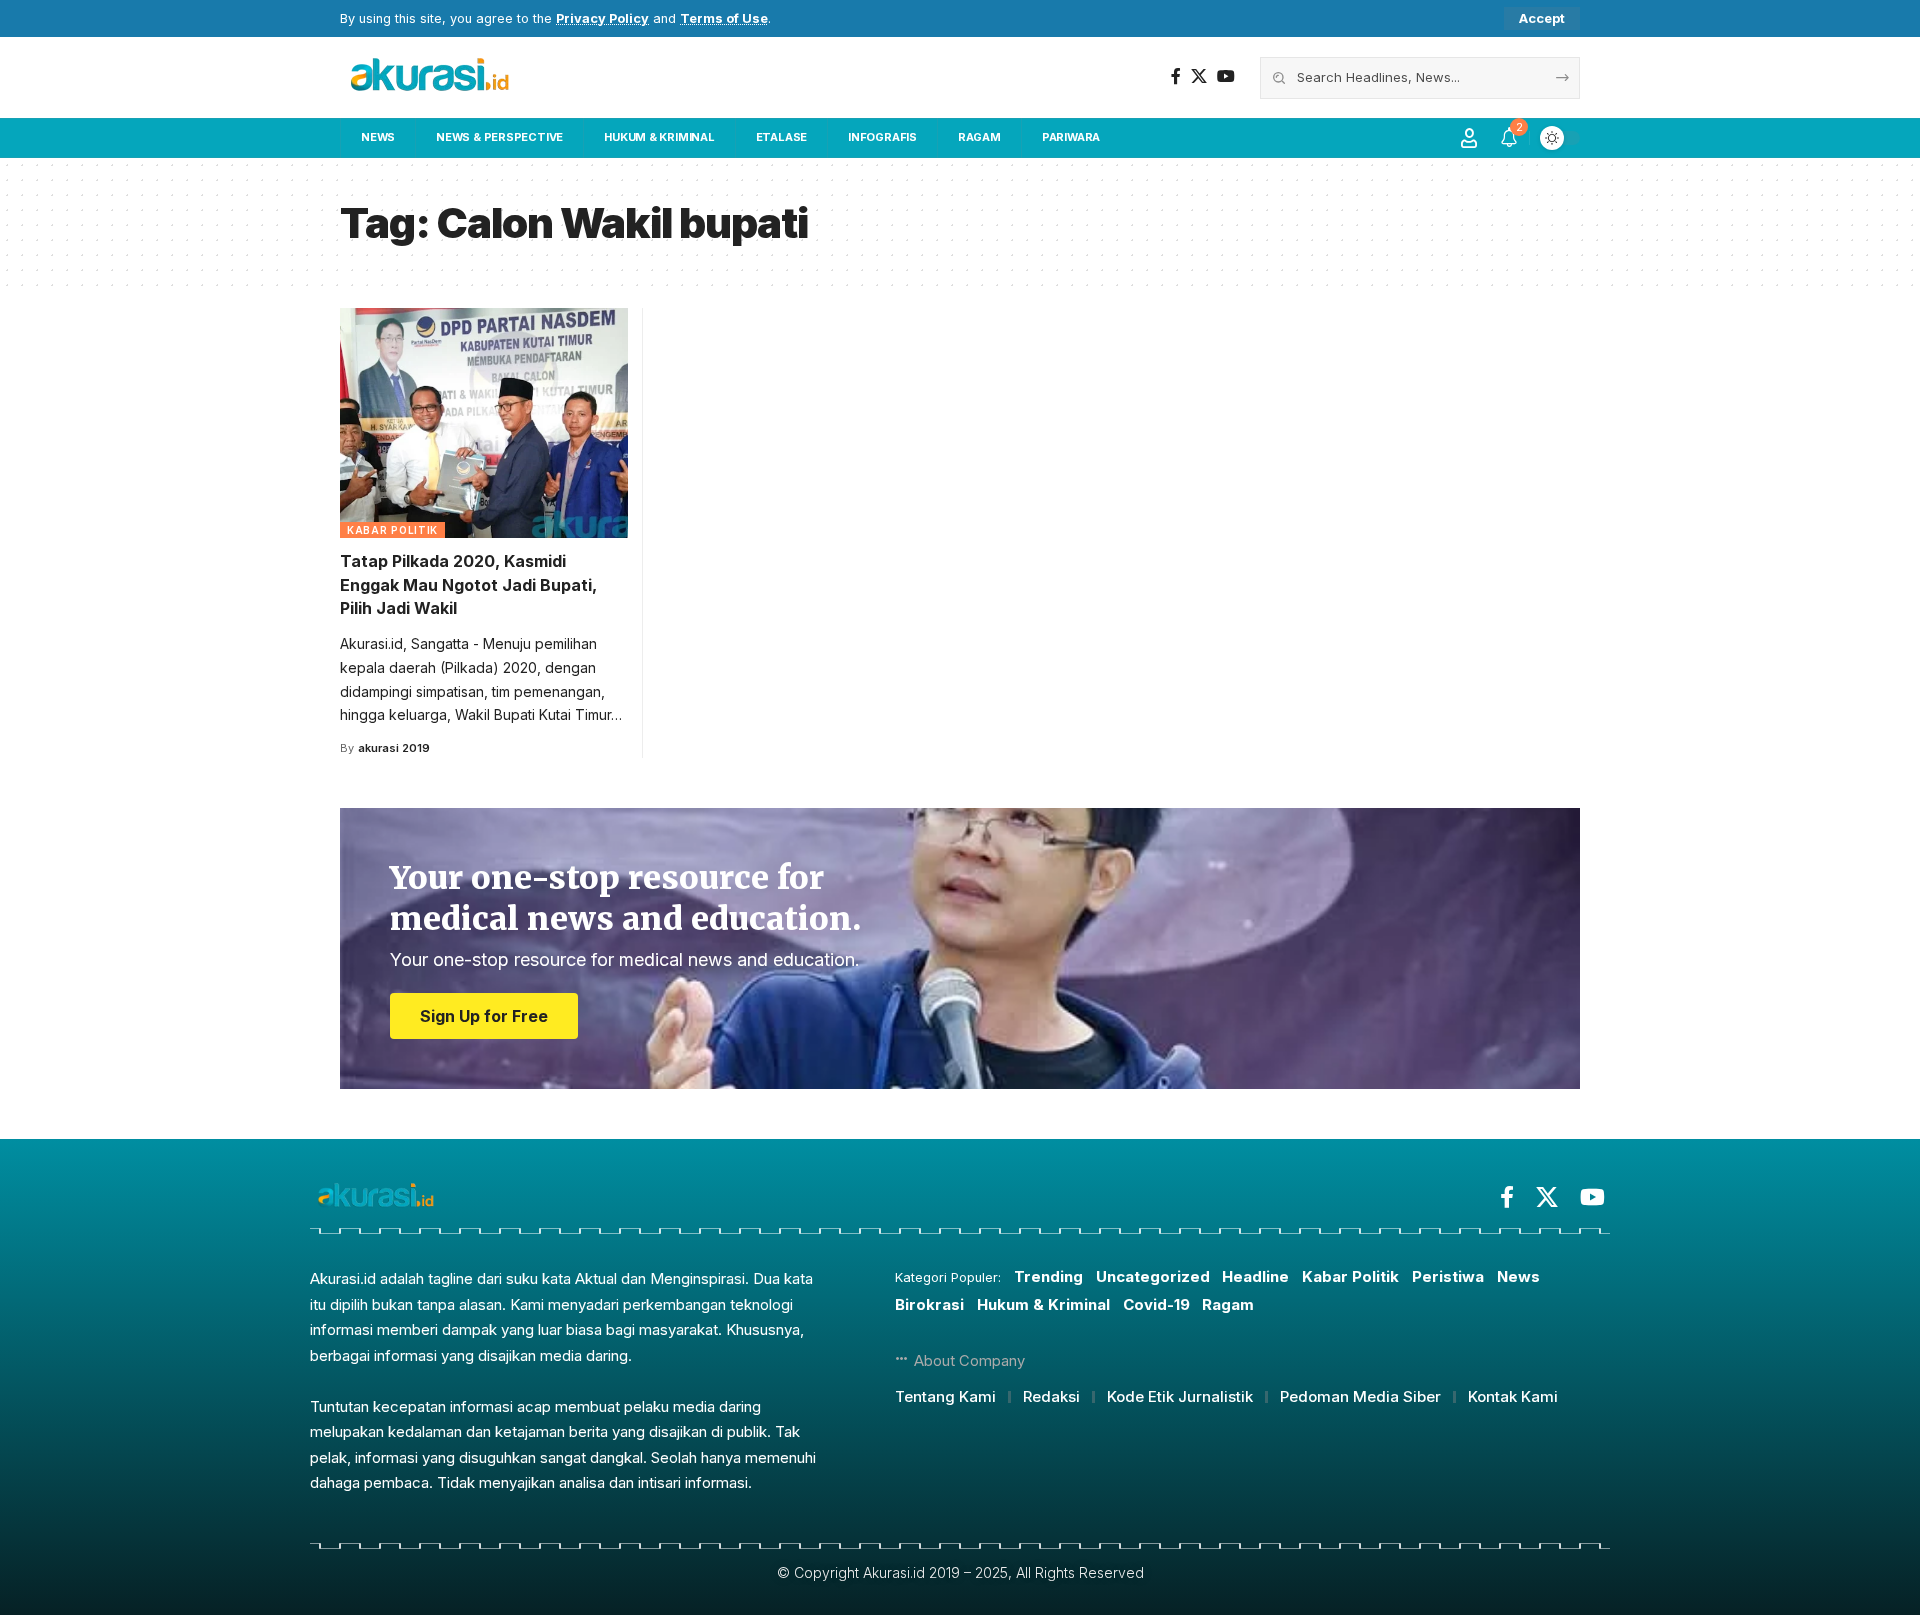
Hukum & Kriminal (1043, 1304)
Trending (1048, 1276)
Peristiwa (1448, 1276)
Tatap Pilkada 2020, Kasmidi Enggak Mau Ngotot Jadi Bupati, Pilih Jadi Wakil (468, 584)
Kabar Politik (392, 530)
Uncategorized (1153, 1276)
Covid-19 (1156, 1304)
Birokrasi (929, 1304)
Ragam (1228, 1304)
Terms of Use (724, 18)
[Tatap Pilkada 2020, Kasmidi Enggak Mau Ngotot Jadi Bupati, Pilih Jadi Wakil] (484, 423)
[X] (1199, 76)
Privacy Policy (602, 18)
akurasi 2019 (394, 748)
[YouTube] (1226, 76)
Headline (1255, 1276)
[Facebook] (1176, 76)
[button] (1542, 18)
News (1518, 1276)
